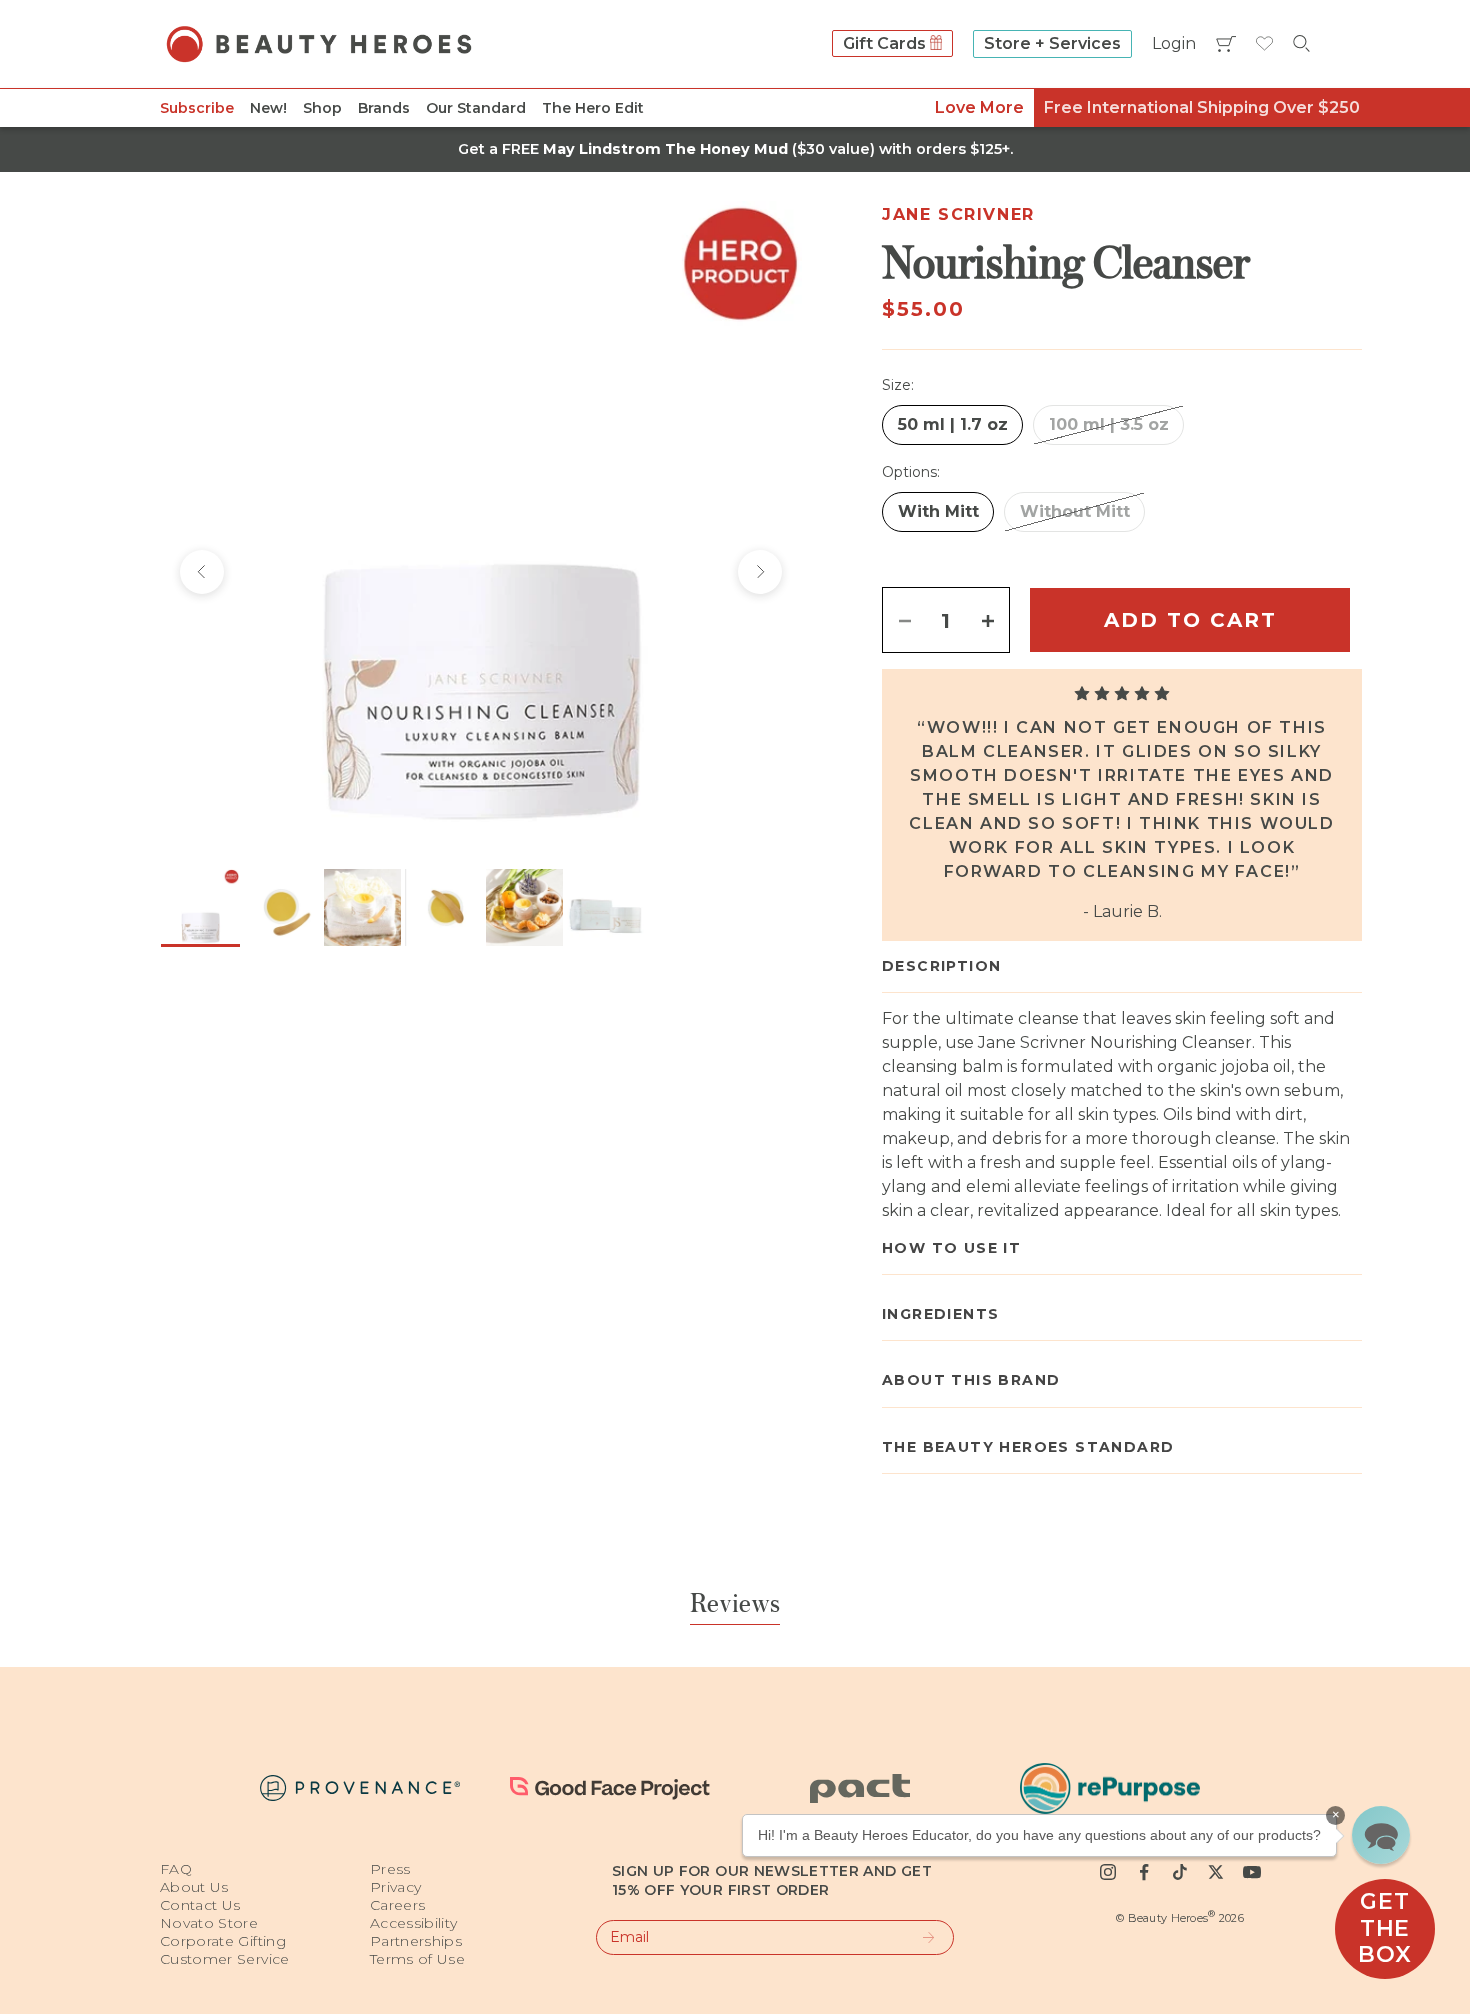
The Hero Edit (593, 108)
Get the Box (1384, 1928)
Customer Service (225, 1959)
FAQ (176, 1869)
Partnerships (416, 1941)
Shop (322, 108)
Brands (384, 108)
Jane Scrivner (958, 214)
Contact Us (200, 1905)
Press (390, 1869)
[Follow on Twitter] (1216, 1872)
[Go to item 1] (200, 907)
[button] (1381, 1835)
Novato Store (209, 1923)
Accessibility (414, 1923)
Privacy (395, 1887)
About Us (194, 1887)
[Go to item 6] (605, 907)
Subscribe (197, 108)
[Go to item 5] (524, 907)
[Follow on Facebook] (1144, 1872)
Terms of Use (417, 1959)
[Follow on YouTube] (1252, 1872)
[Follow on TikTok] (1180, 1872)
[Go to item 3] (362, 907)
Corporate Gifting (223, 1941)
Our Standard (476, 108)
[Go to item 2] (281, 907)
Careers (397, 1905)
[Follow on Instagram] (1108, 1872)
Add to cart (1190, 620)
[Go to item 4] (443, 907)
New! (268, 108)
